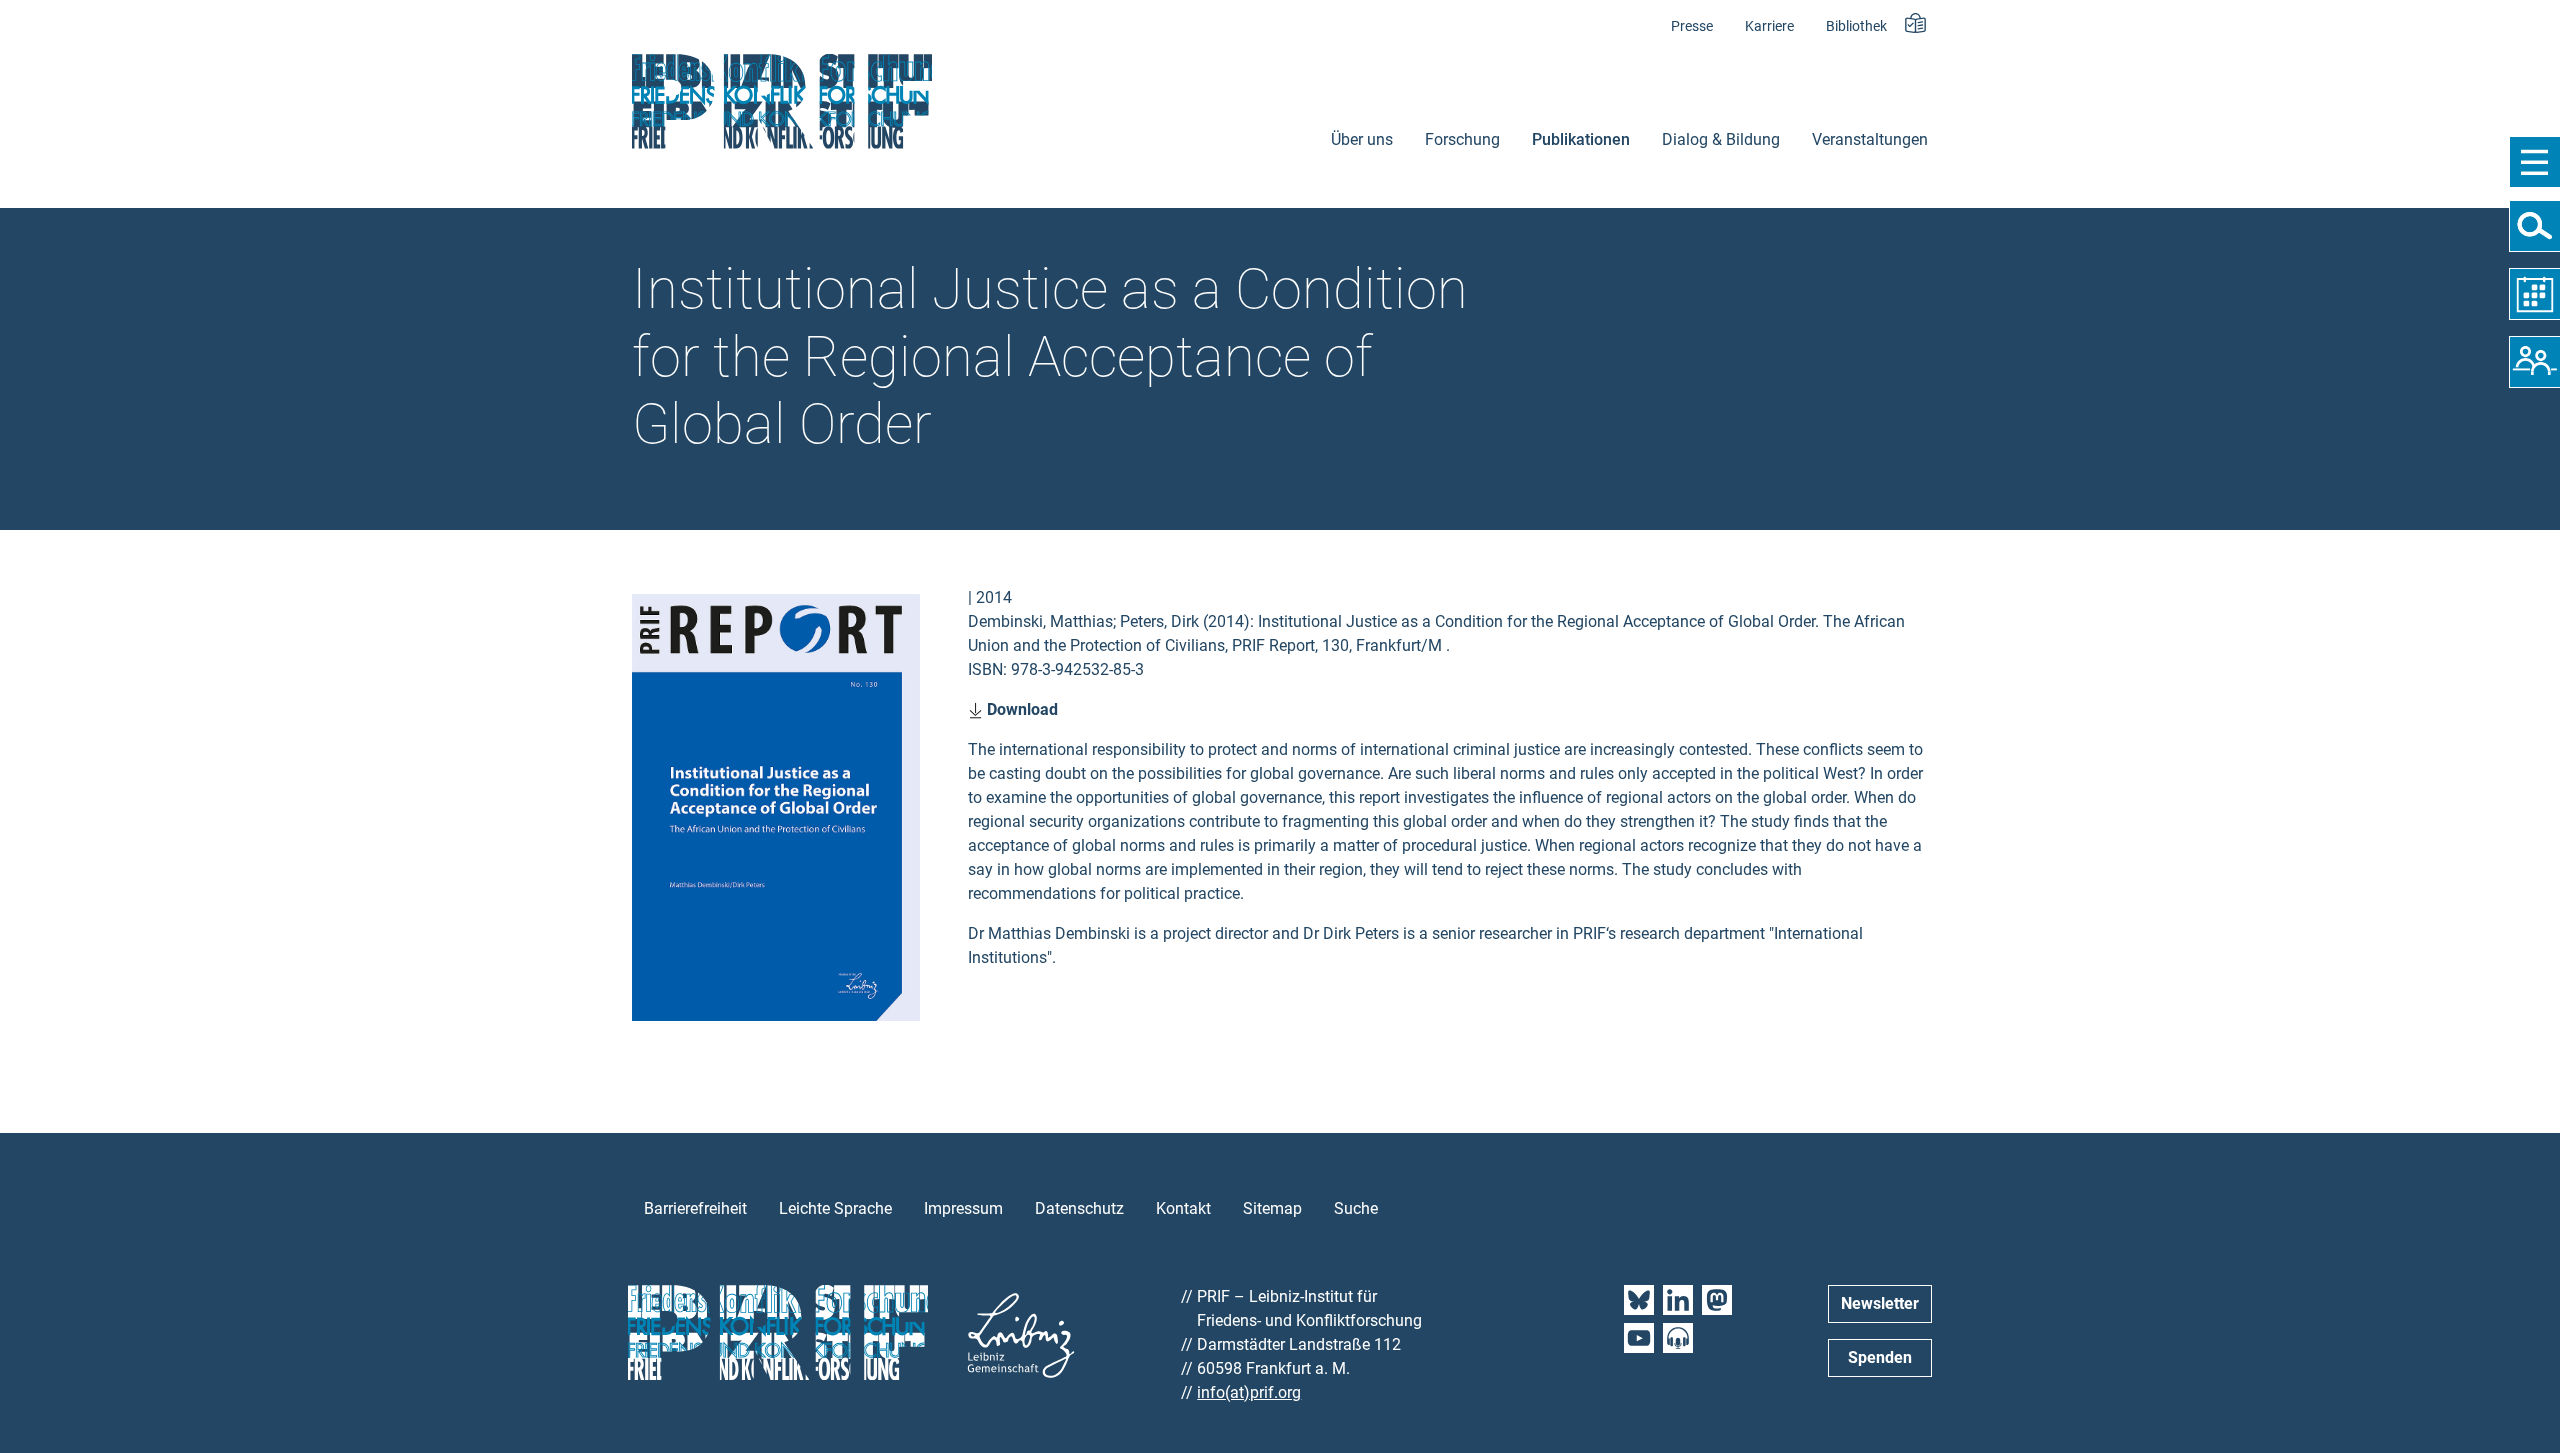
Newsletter (1880, 1303)
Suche (1356, 1208)
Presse (1692, 26)
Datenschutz (1079, 1208)
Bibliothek (1856, 26)
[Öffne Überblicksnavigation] (2534, 162)
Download (1020, 709)
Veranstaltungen (1870, 139)
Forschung (1462, 139)
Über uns (1362, 139)
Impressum (963, 1208)
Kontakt (1183, 1208)
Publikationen (1581, 139)
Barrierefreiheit (695, 1208)
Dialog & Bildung (1721, 139)
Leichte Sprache (835, 1208)
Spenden (1880, 1357)
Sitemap (1272, 1208)
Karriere (1769, 26)
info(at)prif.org (1249, 1392)
